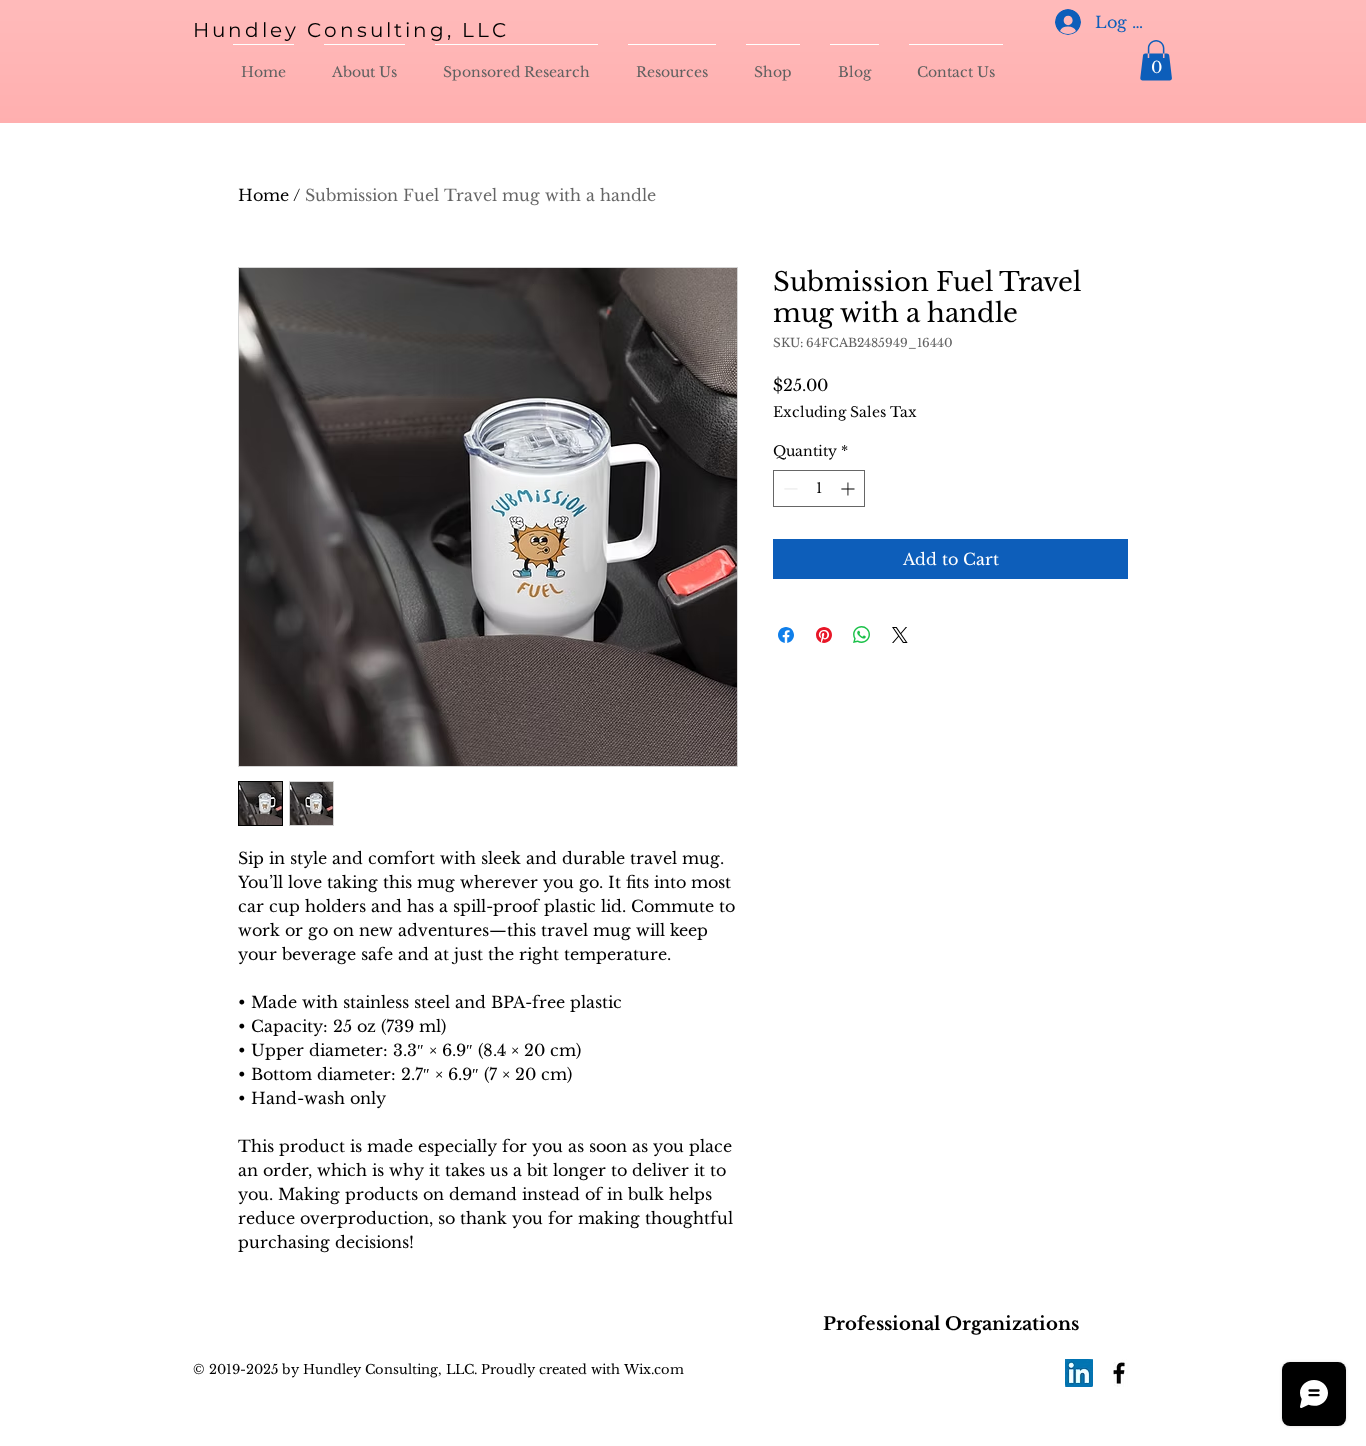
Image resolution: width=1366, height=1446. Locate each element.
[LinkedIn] (1079, 1373)
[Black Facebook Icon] (1119, 1373)
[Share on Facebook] (786, 635)
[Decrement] (788, 488)
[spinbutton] (819, 488)
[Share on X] (900, 635)
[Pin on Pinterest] (824, 635)
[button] (1156, 60)
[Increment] (849, 488)
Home (263, 195)
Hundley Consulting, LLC (351, 30)
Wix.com (652, 1369)
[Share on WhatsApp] (862, 635)
